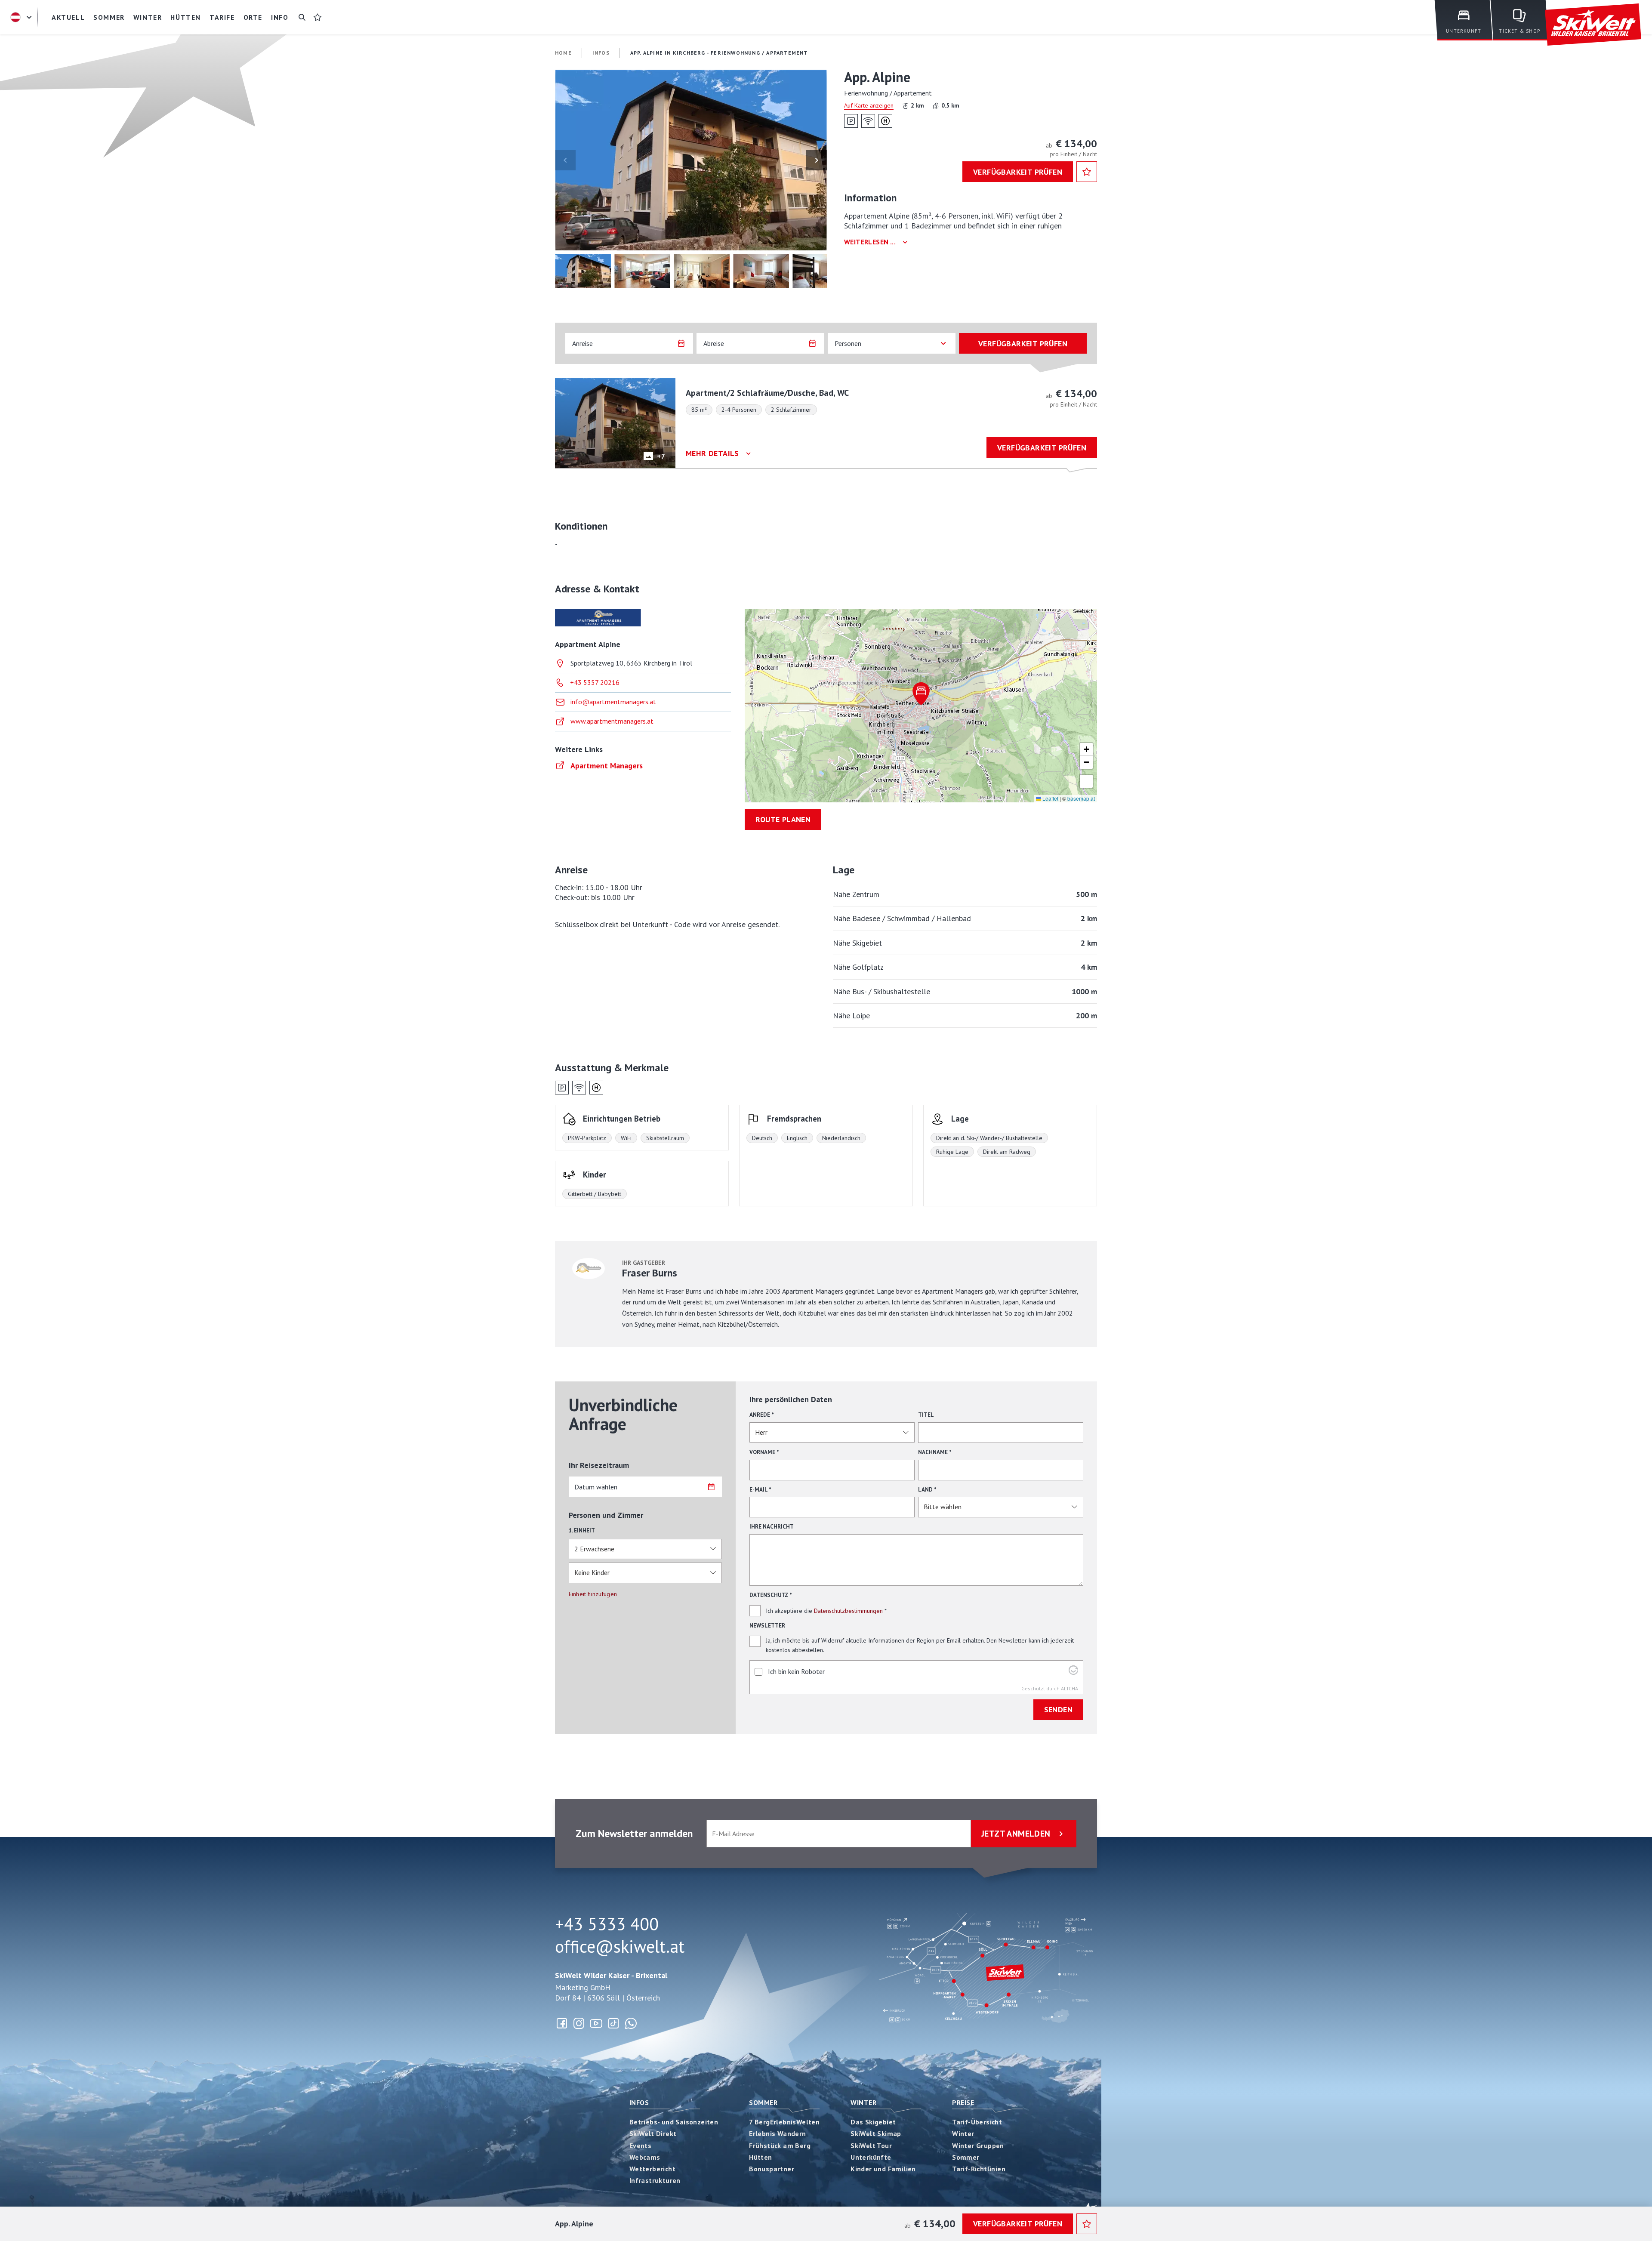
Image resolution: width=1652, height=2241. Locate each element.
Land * (927, 1490)
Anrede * (762, 1415)
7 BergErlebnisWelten (784, 2122)
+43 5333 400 (607, 1924)
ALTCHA (1069, 1688)
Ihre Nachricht (772, 1527)
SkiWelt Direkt (653, 2133)
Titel (926, 1415)
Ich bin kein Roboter (796, 1671)
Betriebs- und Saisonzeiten (674, 2122)
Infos (639, 2102)
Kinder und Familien (883, 2169)
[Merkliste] (317, 17)
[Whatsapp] (631, 2023)
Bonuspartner (772, 2169)
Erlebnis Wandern (777, 2133)
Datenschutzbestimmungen (848, 1611)
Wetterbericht (652, 2169)
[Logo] (1593, 25)
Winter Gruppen (978, 2145)
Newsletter (767, 1626)
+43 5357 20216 (595, 682)
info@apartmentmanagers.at (613, 702)
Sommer (763, 2102)
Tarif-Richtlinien (979, 2169)
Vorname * (764, 1452)
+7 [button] (661, 456)
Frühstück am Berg (780, 2145)
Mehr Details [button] (712, 453)
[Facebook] (562, 2023)
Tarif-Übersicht (977, 2122)
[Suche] (302, 17)
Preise (963, 2102)
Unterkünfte (871, 2157)
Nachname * (935, 1452)
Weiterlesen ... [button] (870, 242)
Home (563, 53)
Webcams (645, 2157)
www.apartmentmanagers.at (612, 721)
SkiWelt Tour (871, 2145)
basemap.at (1081, 798)
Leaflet (1050, 798)
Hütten (760, 2157)
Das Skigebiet (873, 2122)
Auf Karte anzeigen (869, 105)
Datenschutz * (771, 1595)
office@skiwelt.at (620, 1946)
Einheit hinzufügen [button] (593, 1594)
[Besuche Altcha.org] (1073, 1672)
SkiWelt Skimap (876, 2133)
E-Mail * (760, 1490)
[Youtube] (596, 2023)
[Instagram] (579, 2023)
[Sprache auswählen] (22, 17)
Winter (863, 2102)
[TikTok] (613, 2023)
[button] (691, 160)
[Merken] (1087, 172)
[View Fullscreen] (1086, 781)
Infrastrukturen (655, 2180)
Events (640, 2145)
